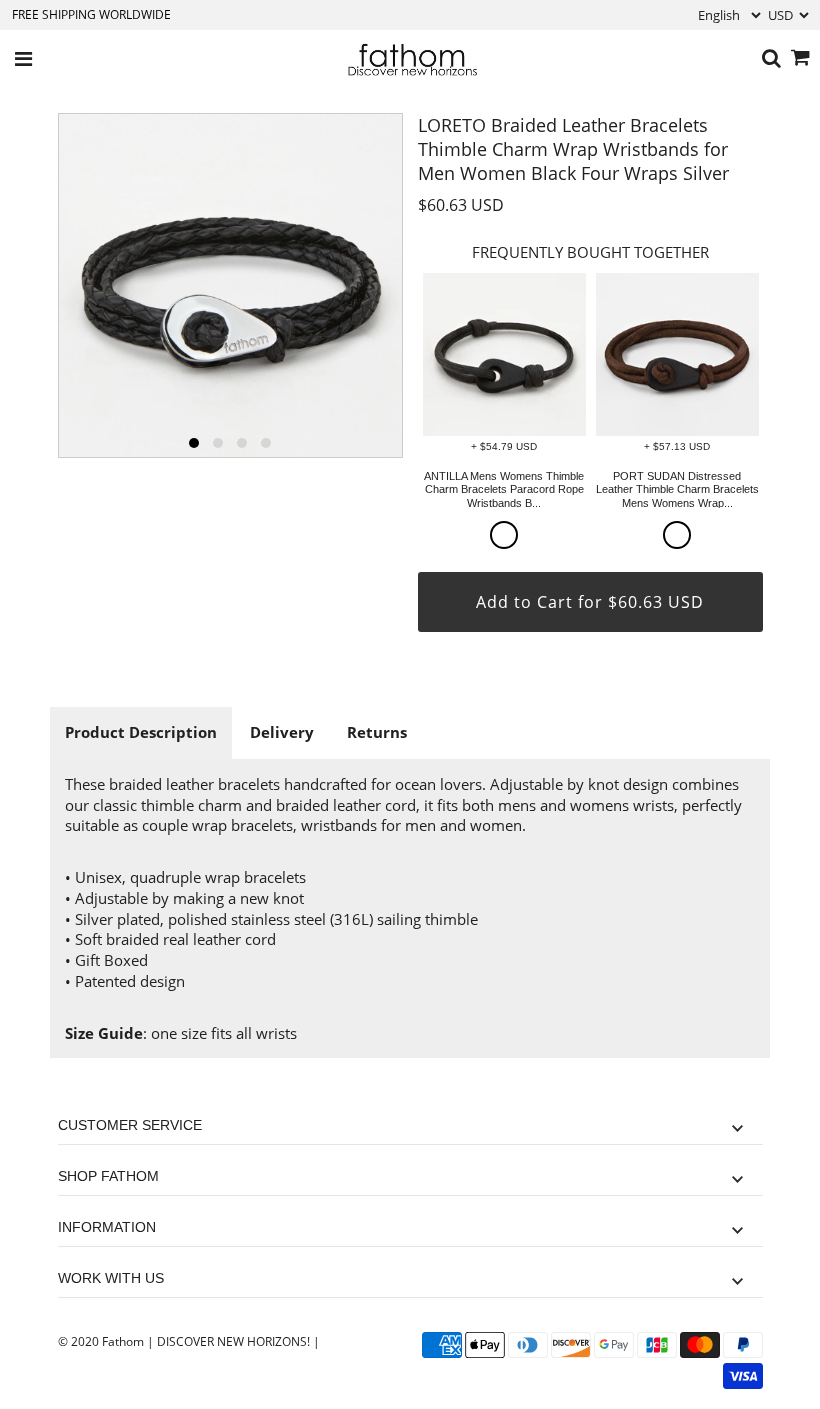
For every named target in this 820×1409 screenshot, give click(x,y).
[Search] (771, 59)
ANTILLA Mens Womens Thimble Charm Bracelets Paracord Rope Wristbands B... (504, 489)
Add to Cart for (590, 602)
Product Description (141, 732)
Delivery (282, 732)
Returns (377, 732)
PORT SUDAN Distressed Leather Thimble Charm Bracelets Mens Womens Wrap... (677, 489)
